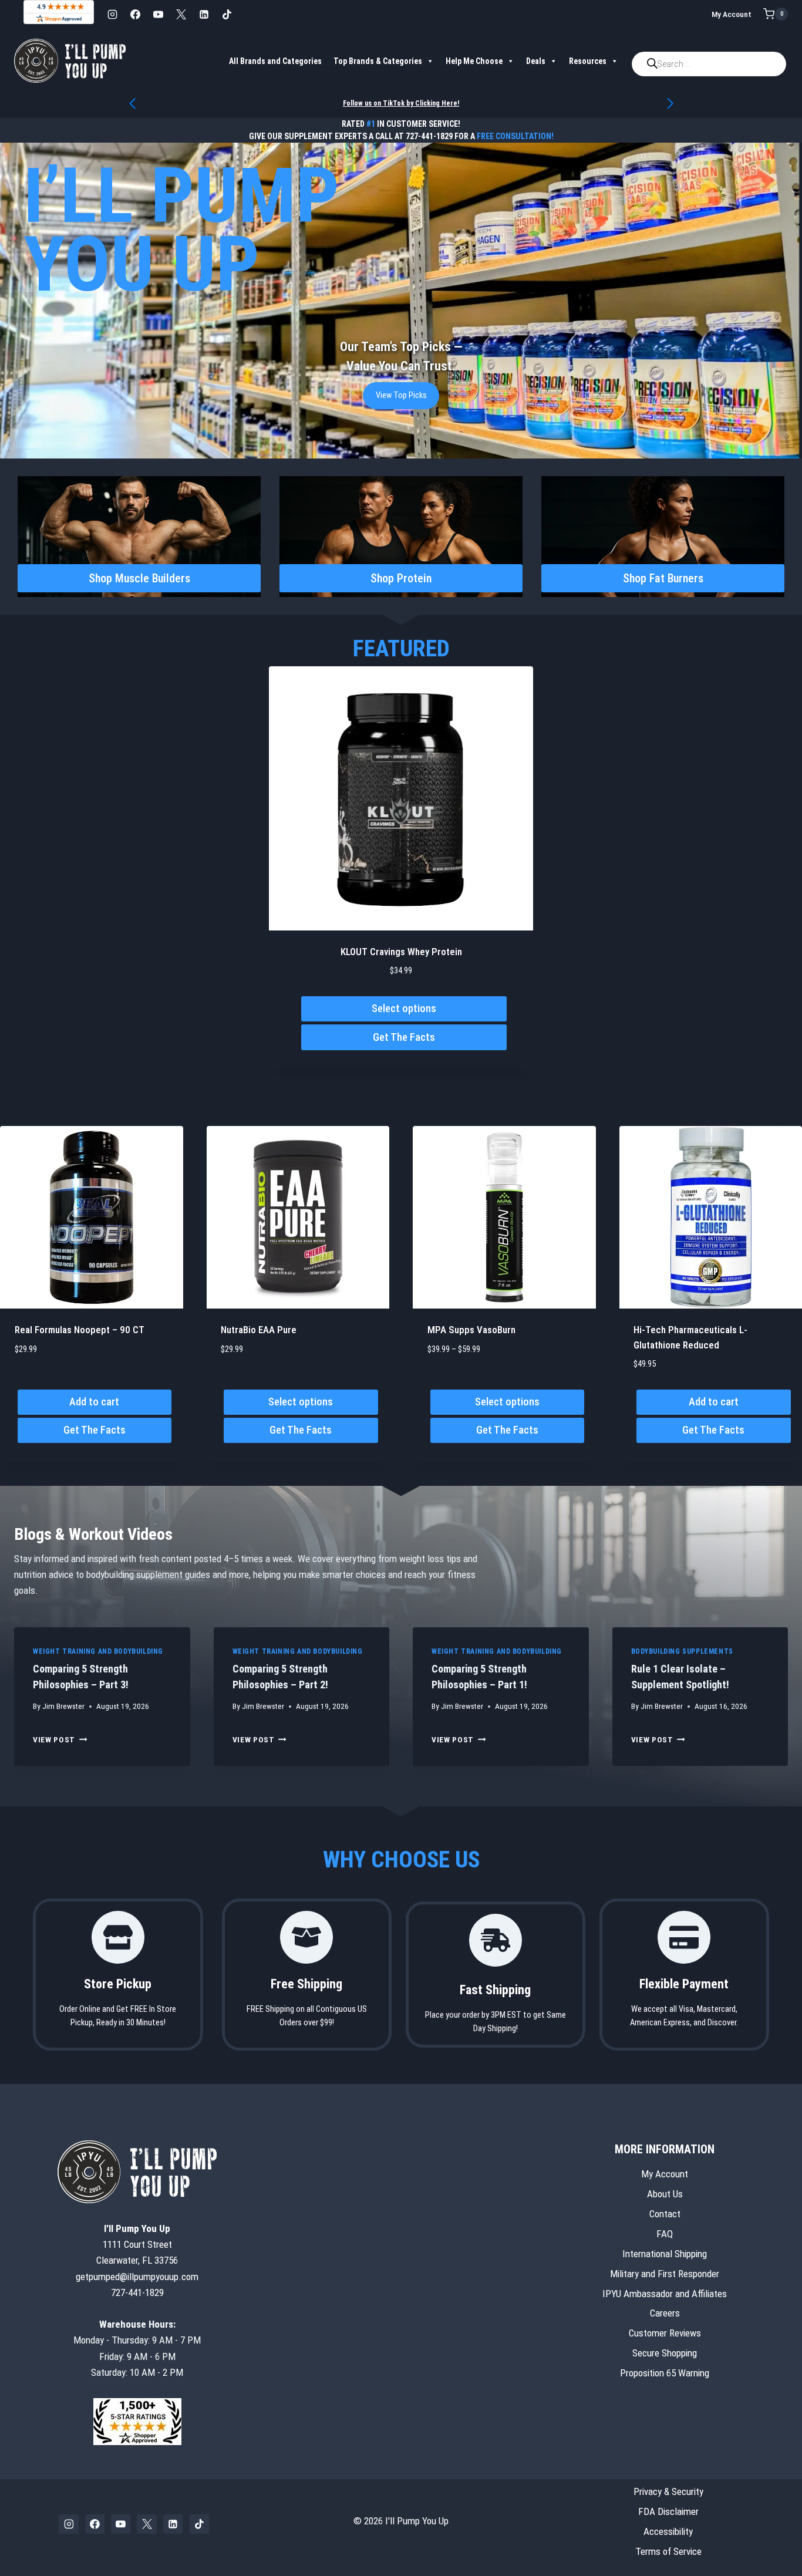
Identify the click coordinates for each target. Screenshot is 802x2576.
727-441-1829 (429, 136)
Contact (665, 2214)
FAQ (665, 2234)
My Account (732, 14)
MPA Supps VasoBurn (471, 1330)
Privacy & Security (668, 2491)
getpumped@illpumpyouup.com (137, 2277)
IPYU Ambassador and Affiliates (665, 2294)
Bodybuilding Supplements (682, 1651)
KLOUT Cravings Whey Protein (401, 952)
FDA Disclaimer (668, 2511)
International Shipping (665, 2254)
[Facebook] (135, 14)
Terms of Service (668, 2551)
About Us (665, 2194)
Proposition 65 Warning (665, 2373)
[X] (181, 14)
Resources (588, 61)
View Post (60, 1739)
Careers (665, 2314)
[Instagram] (112, 14)
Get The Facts (404, 1037)
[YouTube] (158, 14)
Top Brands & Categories (378, 61)
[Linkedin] (204, 14)
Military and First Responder (665, 2274)
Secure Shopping (665, 2353)
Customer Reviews (665, 2334)
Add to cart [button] (94, 1402)
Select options (404, 1008)
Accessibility (668, 2531)
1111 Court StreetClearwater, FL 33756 (137, 2244)
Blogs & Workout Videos (93, 1534)
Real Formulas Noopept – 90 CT (80, 1330)
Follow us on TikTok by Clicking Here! (401, 103)
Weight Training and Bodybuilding (98, 1651)
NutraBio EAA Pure (259, 1330)
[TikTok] (227, 14)
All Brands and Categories (275, 61)
